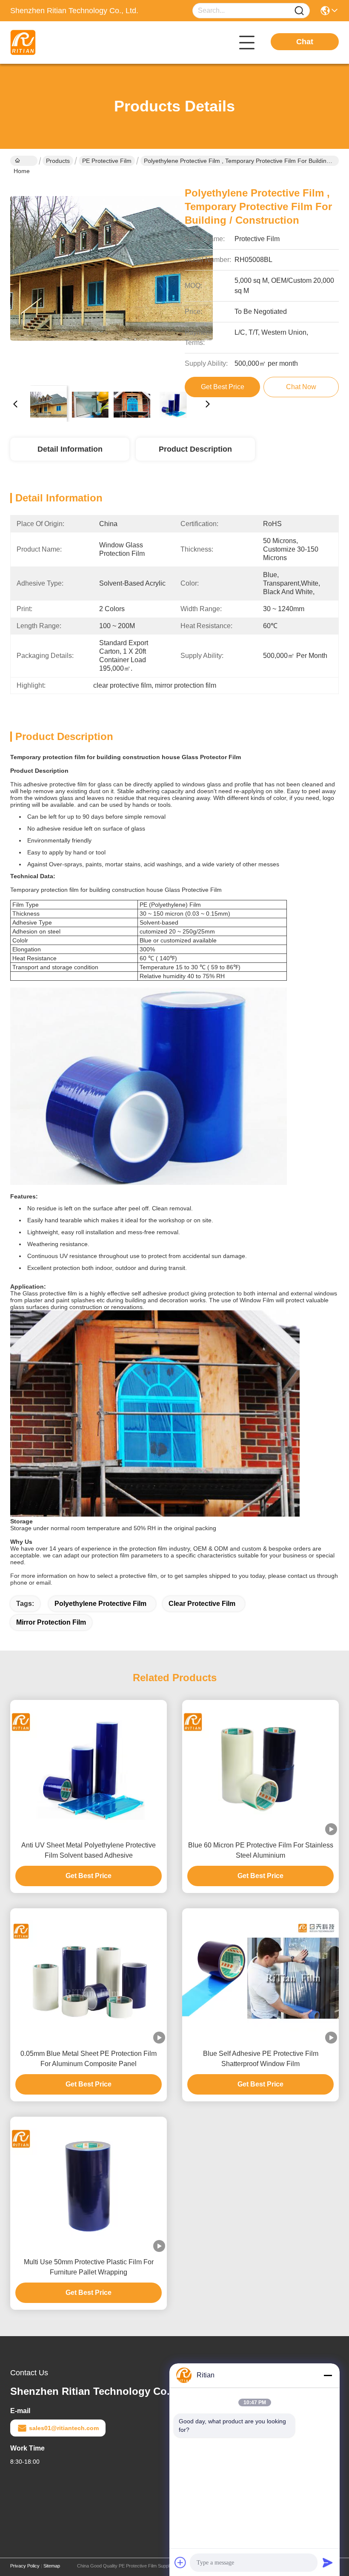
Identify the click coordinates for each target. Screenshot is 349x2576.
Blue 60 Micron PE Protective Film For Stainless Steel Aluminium (261, 1850)
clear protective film (202, 1604)
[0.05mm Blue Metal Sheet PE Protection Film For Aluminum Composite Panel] (89, 1976)
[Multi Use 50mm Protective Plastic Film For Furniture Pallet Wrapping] (89, 2184)
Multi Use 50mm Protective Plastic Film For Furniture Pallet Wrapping (89, 2267)
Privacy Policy (25, 2566)
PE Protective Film (107, 161)
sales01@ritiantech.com (64, 2428)
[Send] (328, 2562)
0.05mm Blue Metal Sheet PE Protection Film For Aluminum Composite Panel (89, 2059)
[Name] (299, 11)
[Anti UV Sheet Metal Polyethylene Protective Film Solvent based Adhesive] (89, 1767)
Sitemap (52, 2566)
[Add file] (180, 2562)
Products (58, 161)
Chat (305, 42)
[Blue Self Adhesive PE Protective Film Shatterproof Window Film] (260, 1976)
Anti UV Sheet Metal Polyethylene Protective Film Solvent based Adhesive (89, 1850)
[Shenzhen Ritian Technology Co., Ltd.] (57, 43)
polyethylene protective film (100, 1604)
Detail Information (70, 449)
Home (24, 161)
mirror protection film (51, 1622)
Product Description (195, 449)
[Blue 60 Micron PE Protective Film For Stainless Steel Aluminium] (260, 1767)
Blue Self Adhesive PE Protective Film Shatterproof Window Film (261, 2059)
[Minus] (328, 2375)
